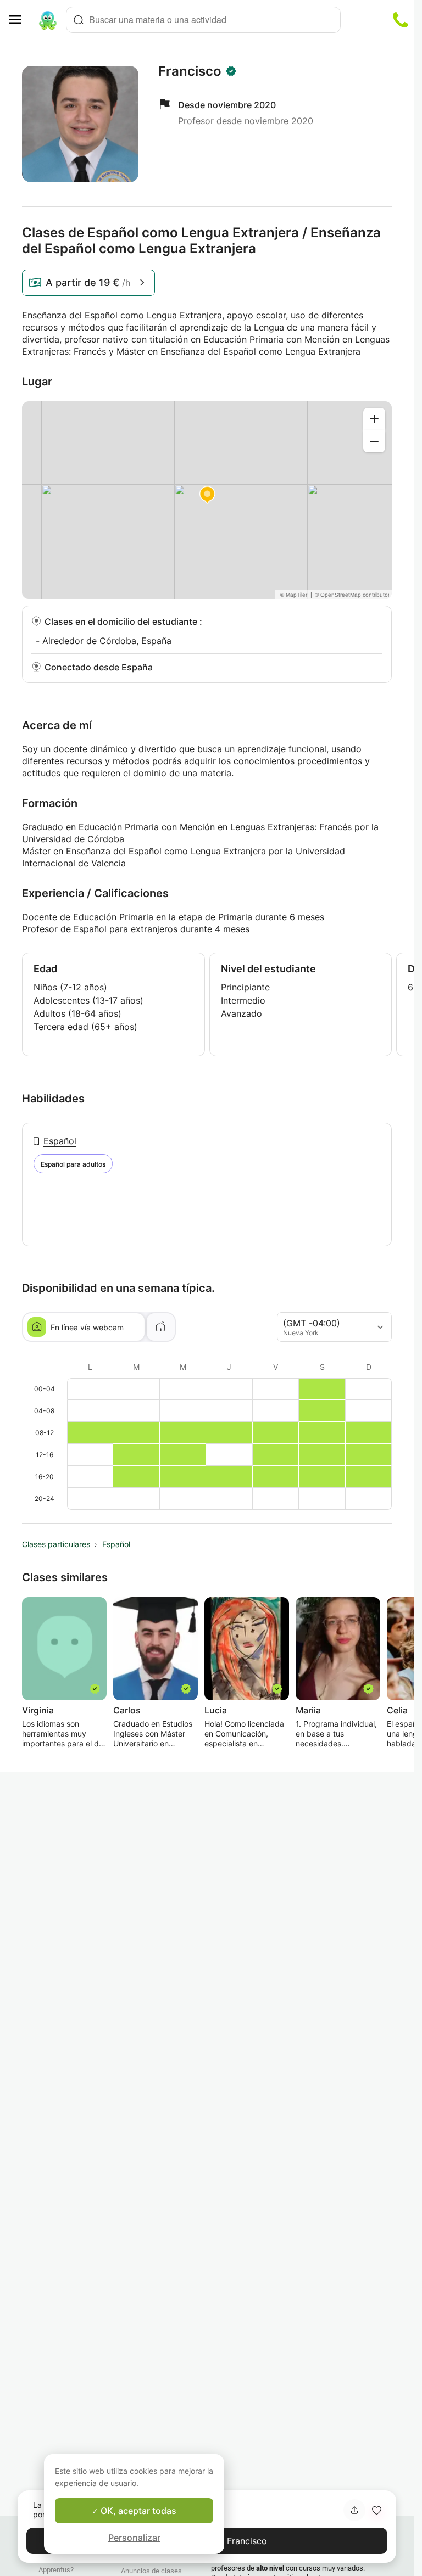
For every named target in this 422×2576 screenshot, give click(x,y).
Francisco (190, 71)
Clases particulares (56, 1544)
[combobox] (203, 20)
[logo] (48, 20)
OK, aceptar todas (137, 2511)
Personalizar (134, 2538)
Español (60, 1141)
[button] (376, 2510)
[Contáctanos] (401, 20)
